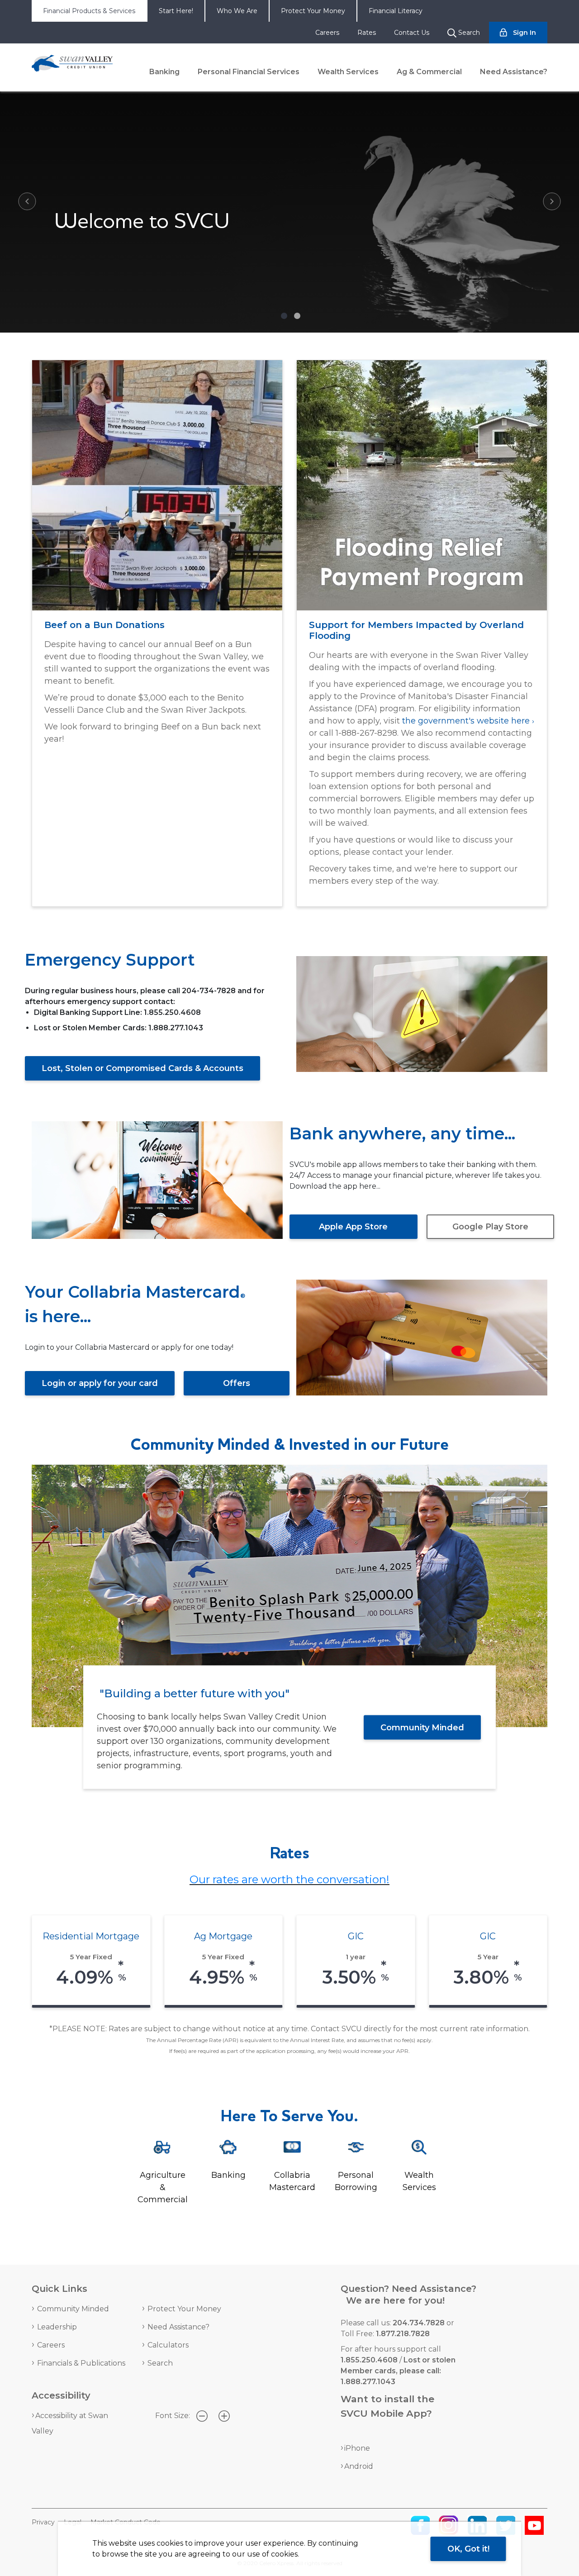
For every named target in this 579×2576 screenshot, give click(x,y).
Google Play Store (490, 1227)
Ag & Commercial (429, 72)
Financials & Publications (81, 2363)
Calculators (168, 2345)
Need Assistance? (514, 72)
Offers (237, 1383)
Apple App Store (353, 1227)
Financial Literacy (396, 11)
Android (359, 2466)
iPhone (357, 2448)
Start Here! (176, 11)
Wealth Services (348, 72)
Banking (164, 72)
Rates (367, 33)
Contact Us (412, 33)
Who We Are (237, 11)
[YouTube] (534, 2525)
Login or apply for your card (100, 1383)
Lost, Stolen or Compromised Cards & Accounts (142, 1068)
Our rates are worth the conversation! (289, 1879)
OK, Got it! (468, 2549)
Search (160, 2363)
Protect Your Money (313, 11)
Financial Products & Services (89, 11)
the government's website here (466, 721)
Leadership (57, 2327)
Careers (327, 33)
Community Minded (422, 1727)
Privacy (43, 2522)
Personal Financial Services (249, 72)
